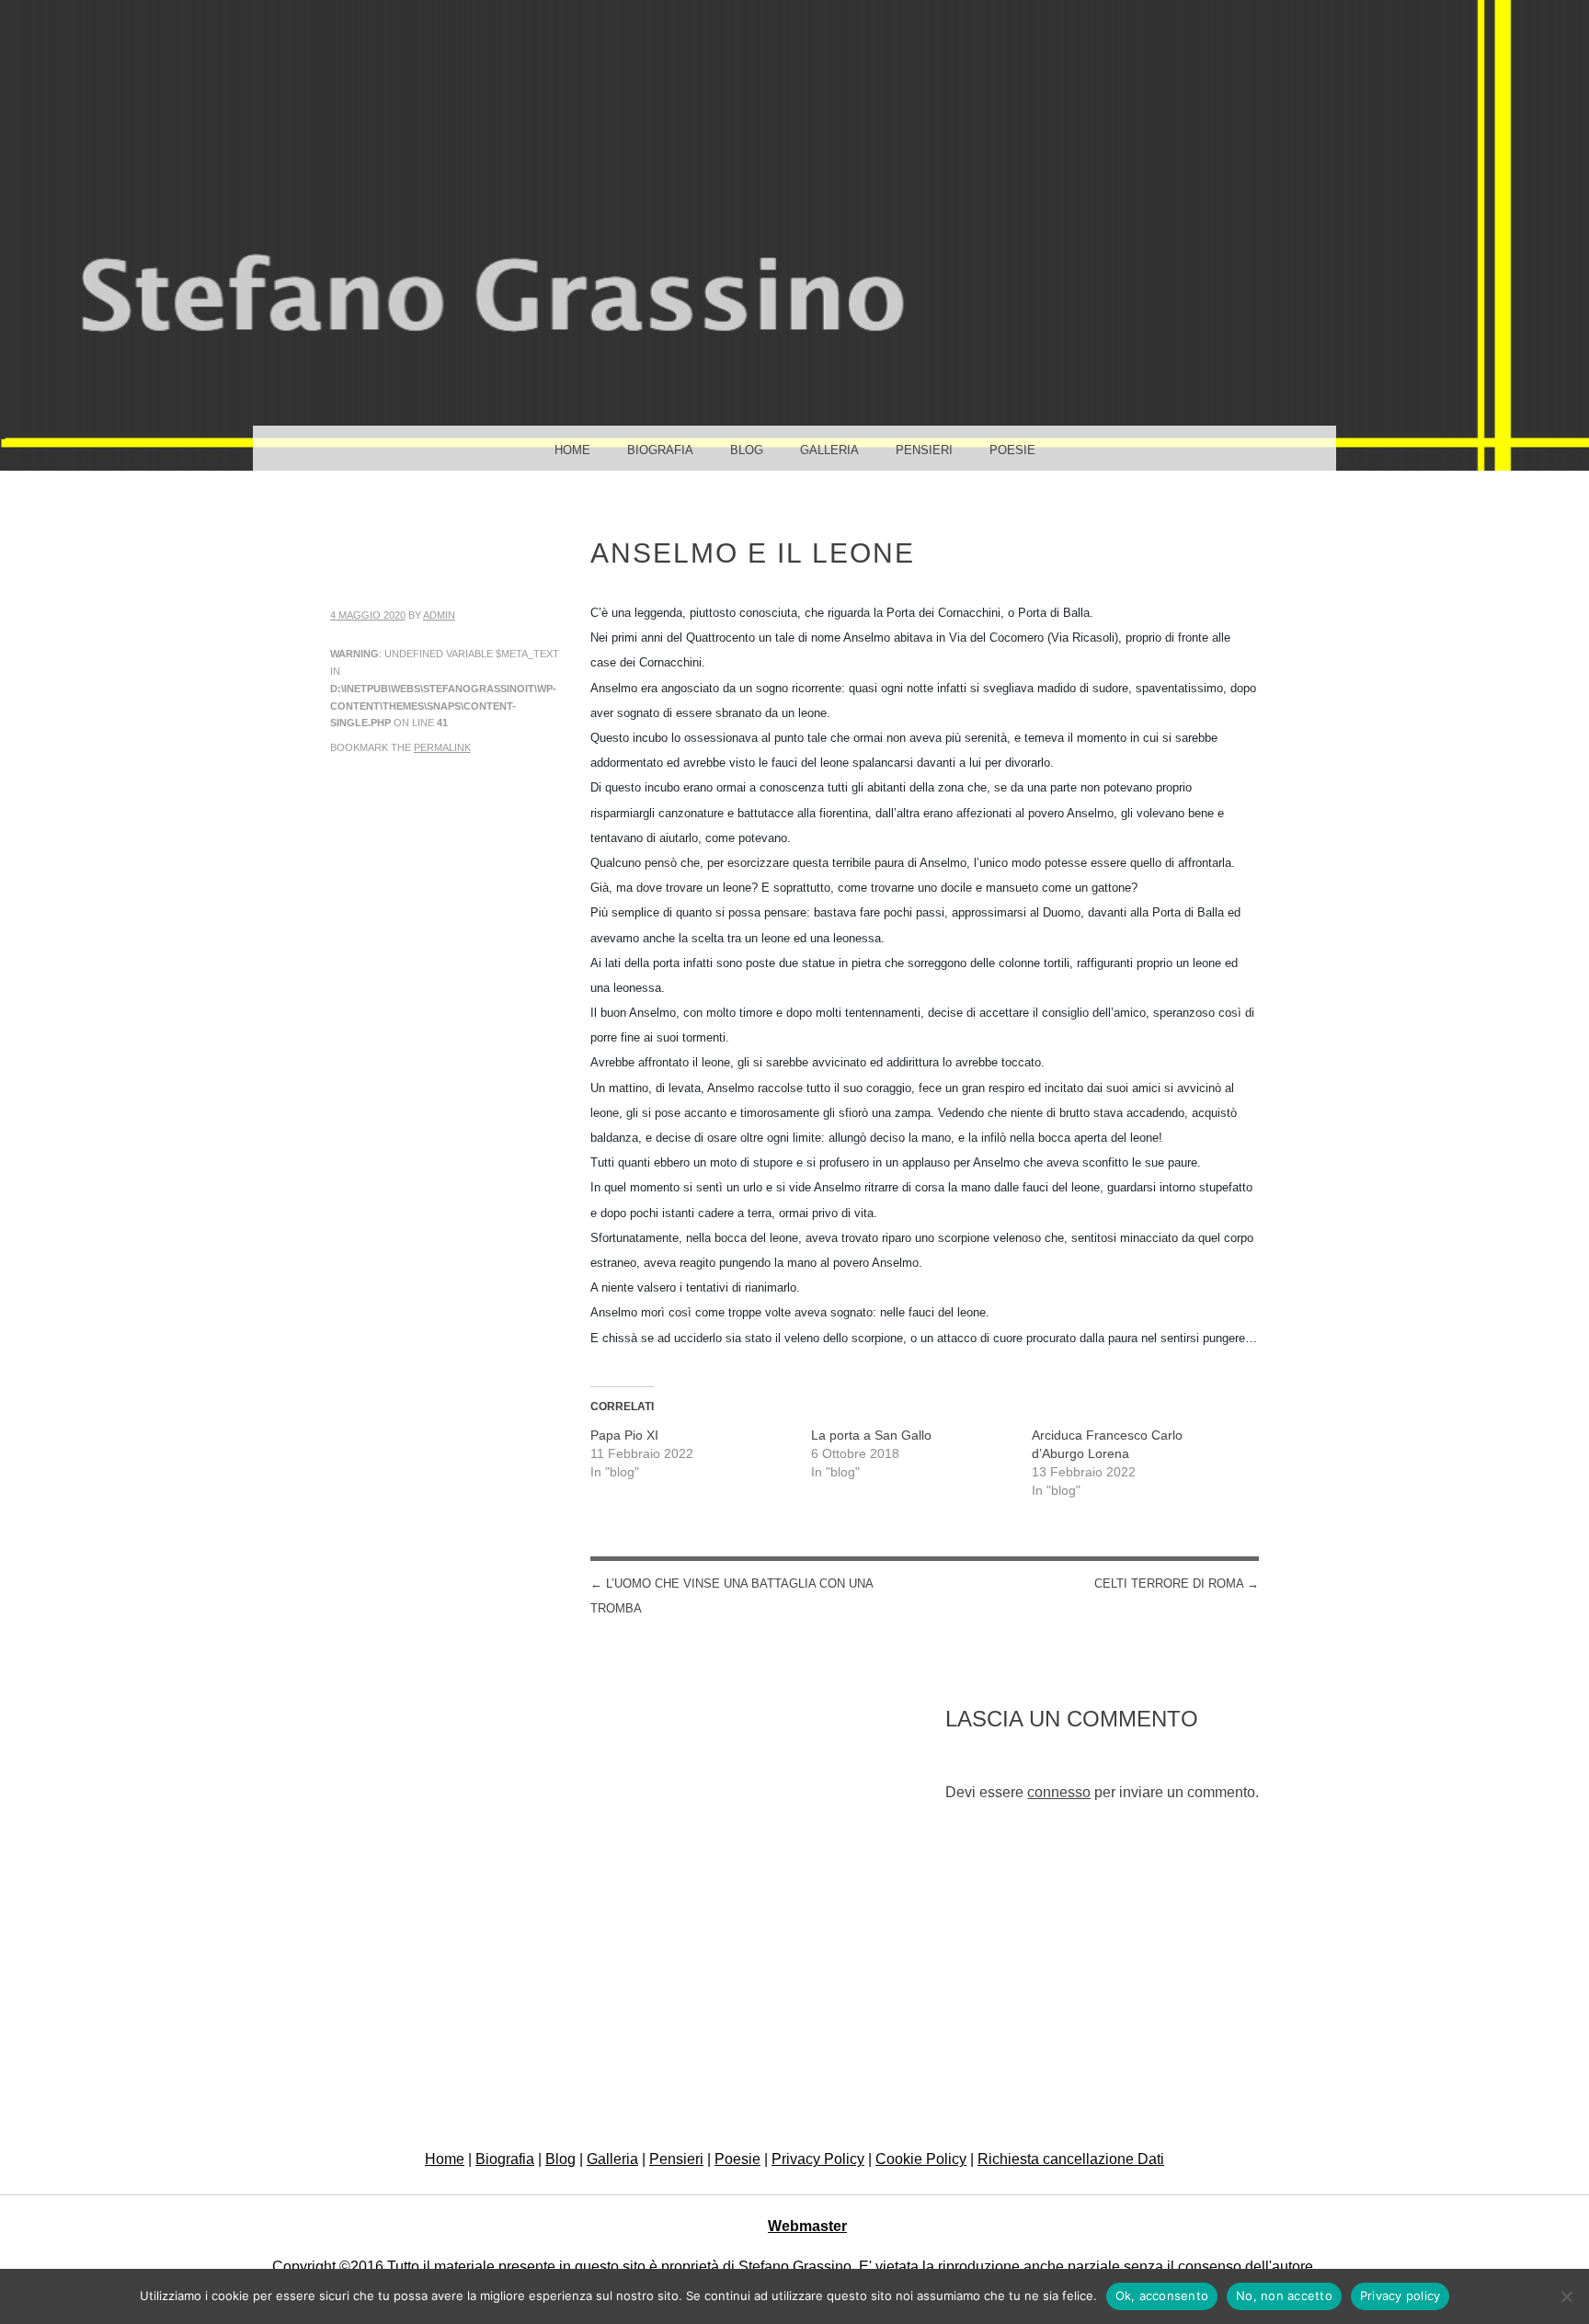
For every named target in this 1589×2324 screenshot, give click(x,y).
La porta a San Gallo (871, 1435)
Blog (747, 450)
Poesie (1012, 450)
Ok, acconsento (1162, 2296)
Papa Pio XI (624, 1435)
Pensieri (924, 450)
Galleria (829, 450)
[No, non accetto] (1566, 2296)
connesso (1059, 1792)
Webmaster (807, 2226)
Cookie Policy (921, 2159)
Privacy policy (1400, 2296)
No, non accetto (1284, 2296)
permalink (442, 747)
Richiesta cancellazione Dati (1071, 2159)
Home (572, 450)
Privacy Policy (818, 2159)
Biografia (660, 450)
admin (439, 615)
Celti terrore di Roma (1177, 1584)
